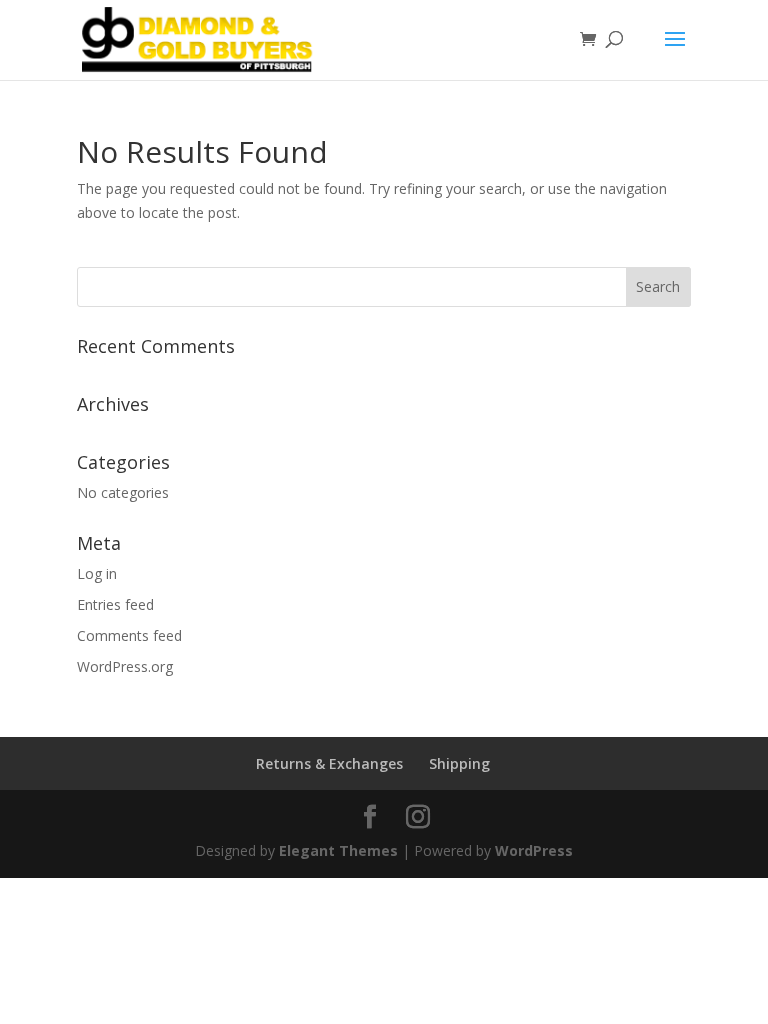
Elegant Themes (338, 850)
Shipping (459, 763)
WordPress (534, 850)
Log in (97, 573)
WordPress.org (125, 666)
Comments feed (129, 635)
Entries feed (115, 604)
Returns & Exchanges (329, 763)
